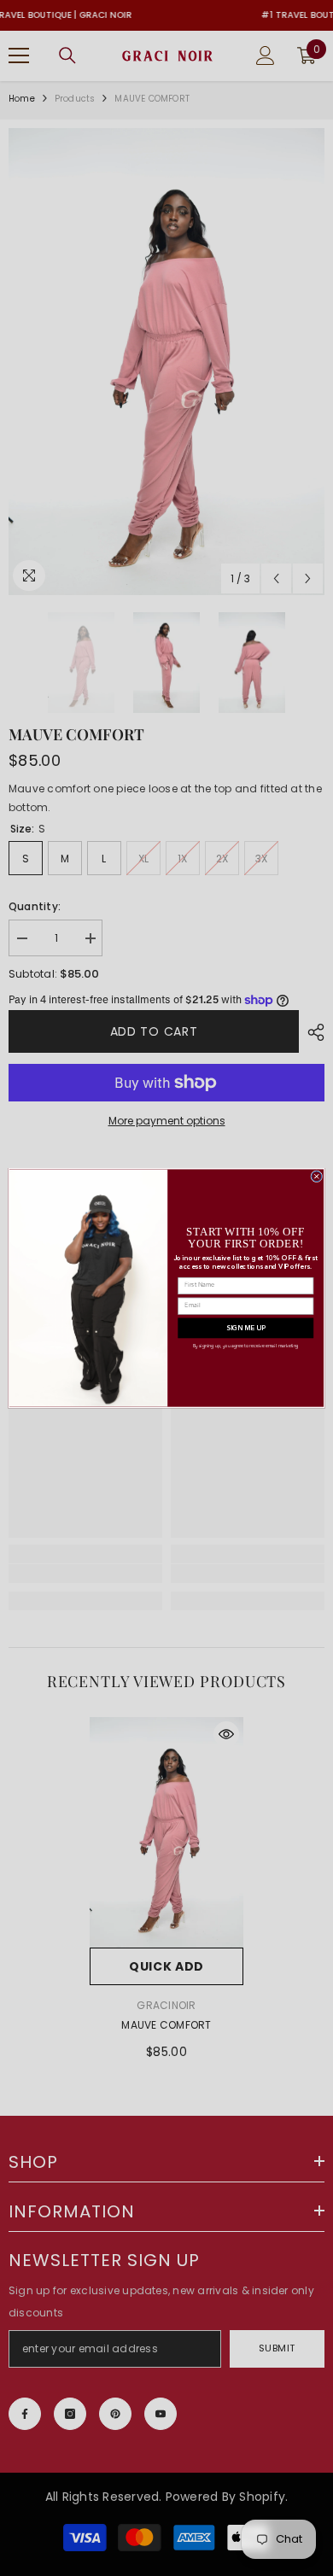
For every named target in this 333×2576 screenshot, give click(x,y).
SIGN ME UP (245, 1328)
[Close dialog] (317, 1177)
